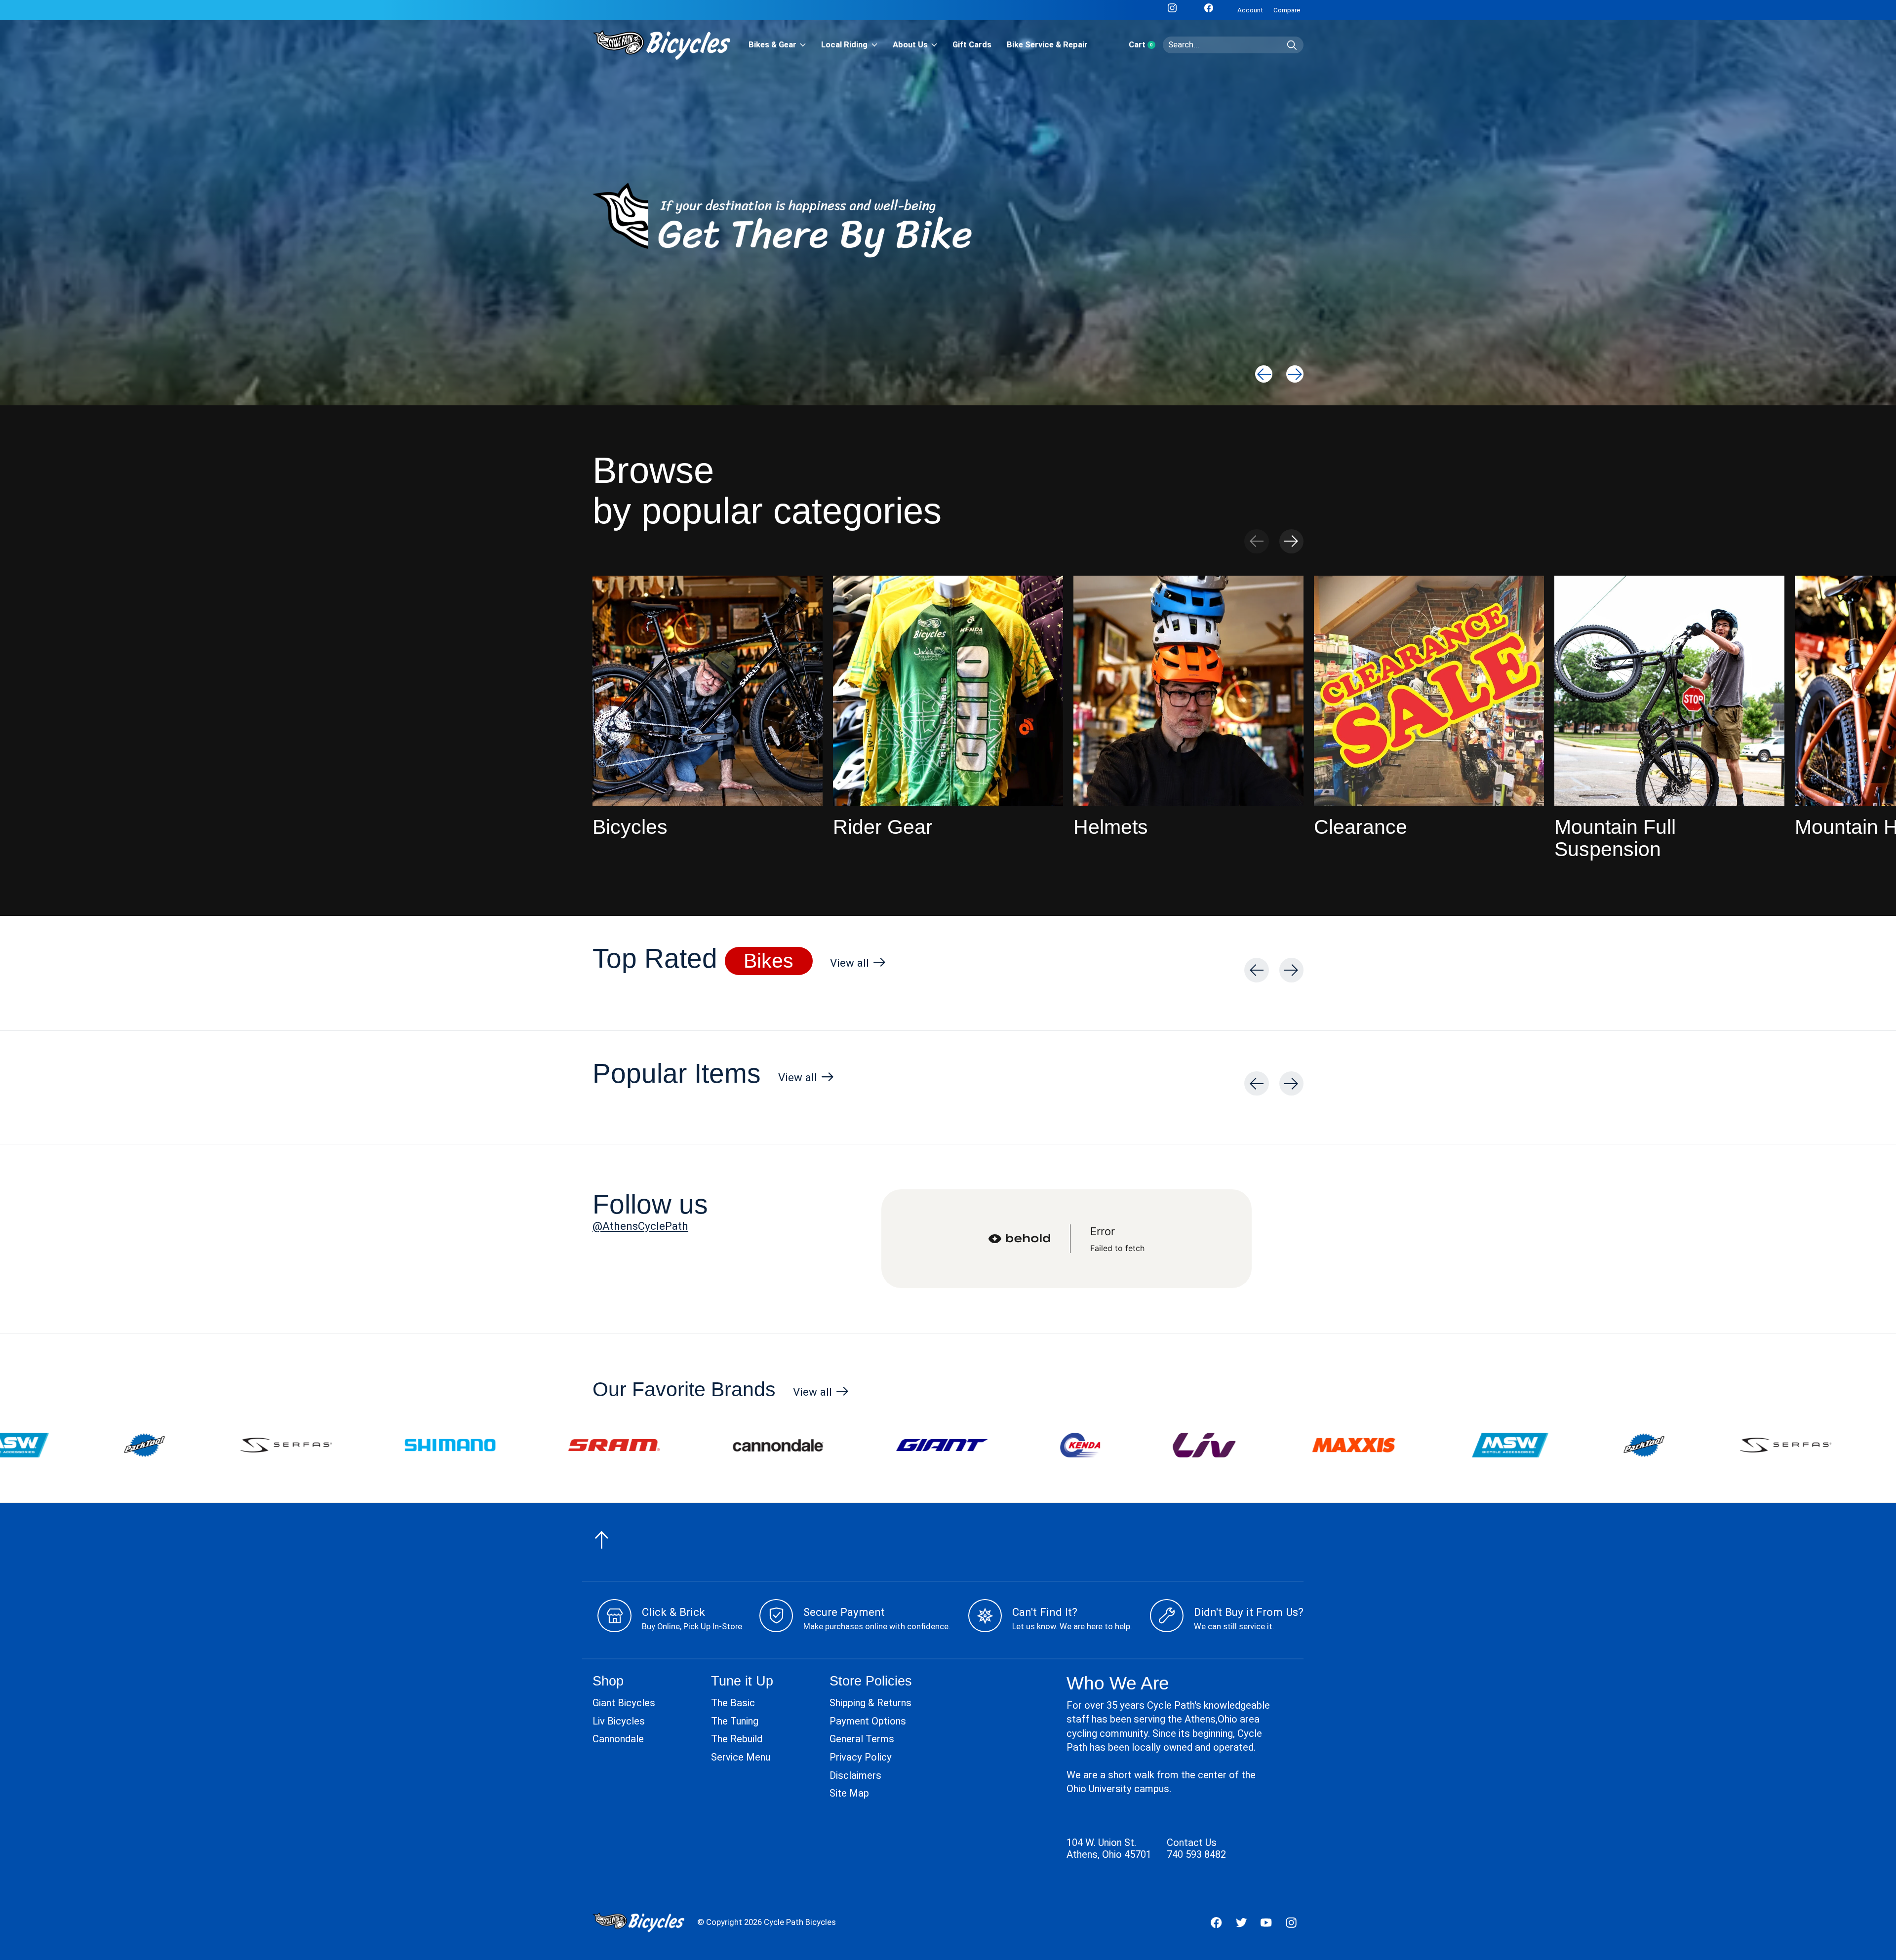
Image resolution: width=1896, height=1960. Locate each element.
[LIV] (766, 1445)
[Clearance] (1429, 691)
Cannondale (618, 1739)
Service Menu (741, 1757)
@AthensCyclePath (640, 1226)
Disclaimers (855, 1775)
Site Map (849, 1793)
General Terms (862, 1739)
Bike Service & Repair (1047, 45)
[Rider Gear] (948, 691)
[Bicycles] (708, 691)
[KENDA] (642, 1445)
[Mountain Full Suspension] (1669, 691)
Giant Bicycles (624, 1703)
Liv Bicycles (619, 1721)
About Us (910, 45)
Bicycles (630, 827)
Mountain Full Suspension (1615, 838)
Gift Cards (972, 45)
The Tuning (735, 1721)
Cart (1146, 45)
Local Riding (844, 45)
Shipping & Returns (870, 1703)
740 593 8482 (1196, 1854)
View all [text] (858, 965)
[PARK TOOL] (1206, 1445)
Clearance (1361, 827)
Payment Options (868, 1721)
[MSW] (1072, 1445)
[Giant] (504, 1445)
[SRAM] (176, 1445)
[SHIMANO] (1512, 1445)
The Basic (733, 1703)
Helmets (1111, 827)
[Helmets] (1188, 691)
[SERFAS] (1348, 1445)
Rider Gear (883, 827)
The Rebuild (737, 1739)
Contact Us (1192, 1842)
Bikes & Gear (772, 45)
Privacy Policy (861, 1757)
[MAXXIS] (916, 1445)
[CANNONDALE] (340, 1445)
